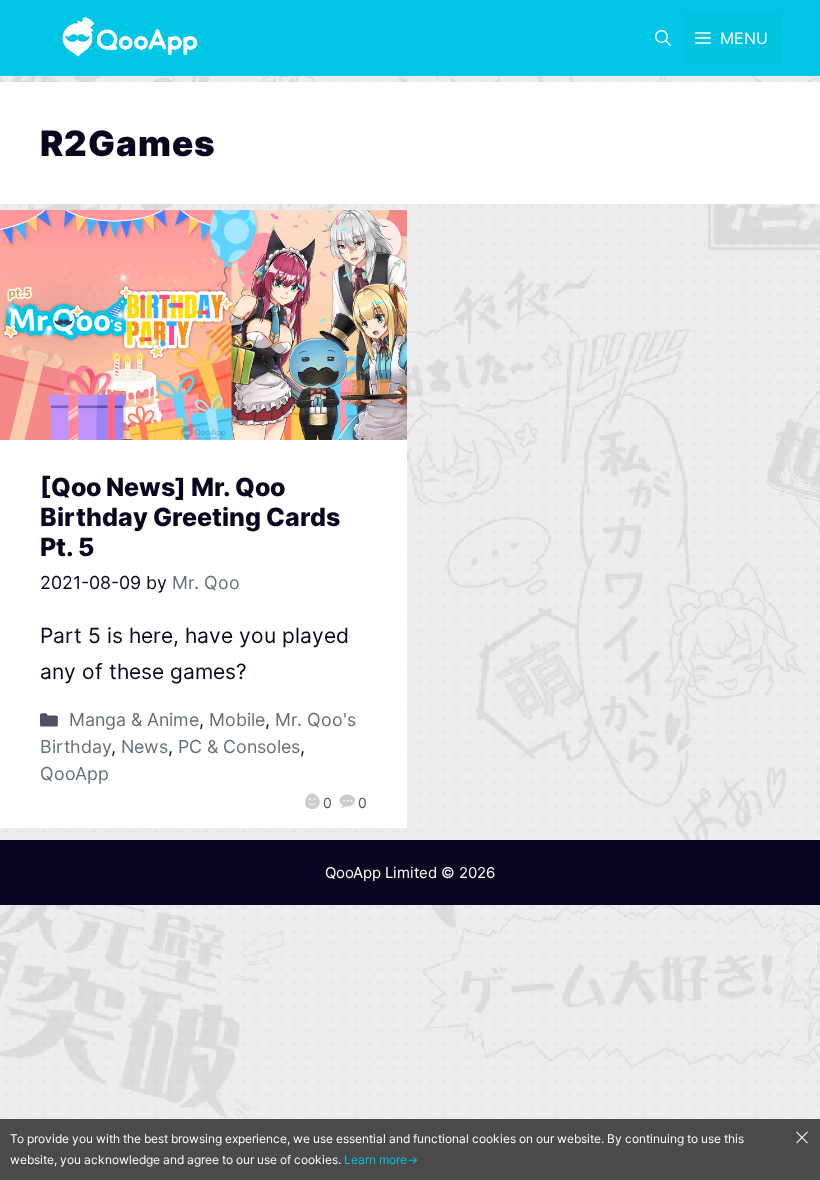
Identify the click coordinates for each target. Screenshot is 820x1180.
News (144, 746)
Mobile (237, 719)
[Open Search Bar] (663, 38)
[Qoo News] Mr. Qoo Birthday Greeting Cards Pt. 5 (190, 517)
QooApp (74, 773)
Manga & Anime (134, 719)
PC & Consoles (239, 746)
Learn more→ (381, 1159)
